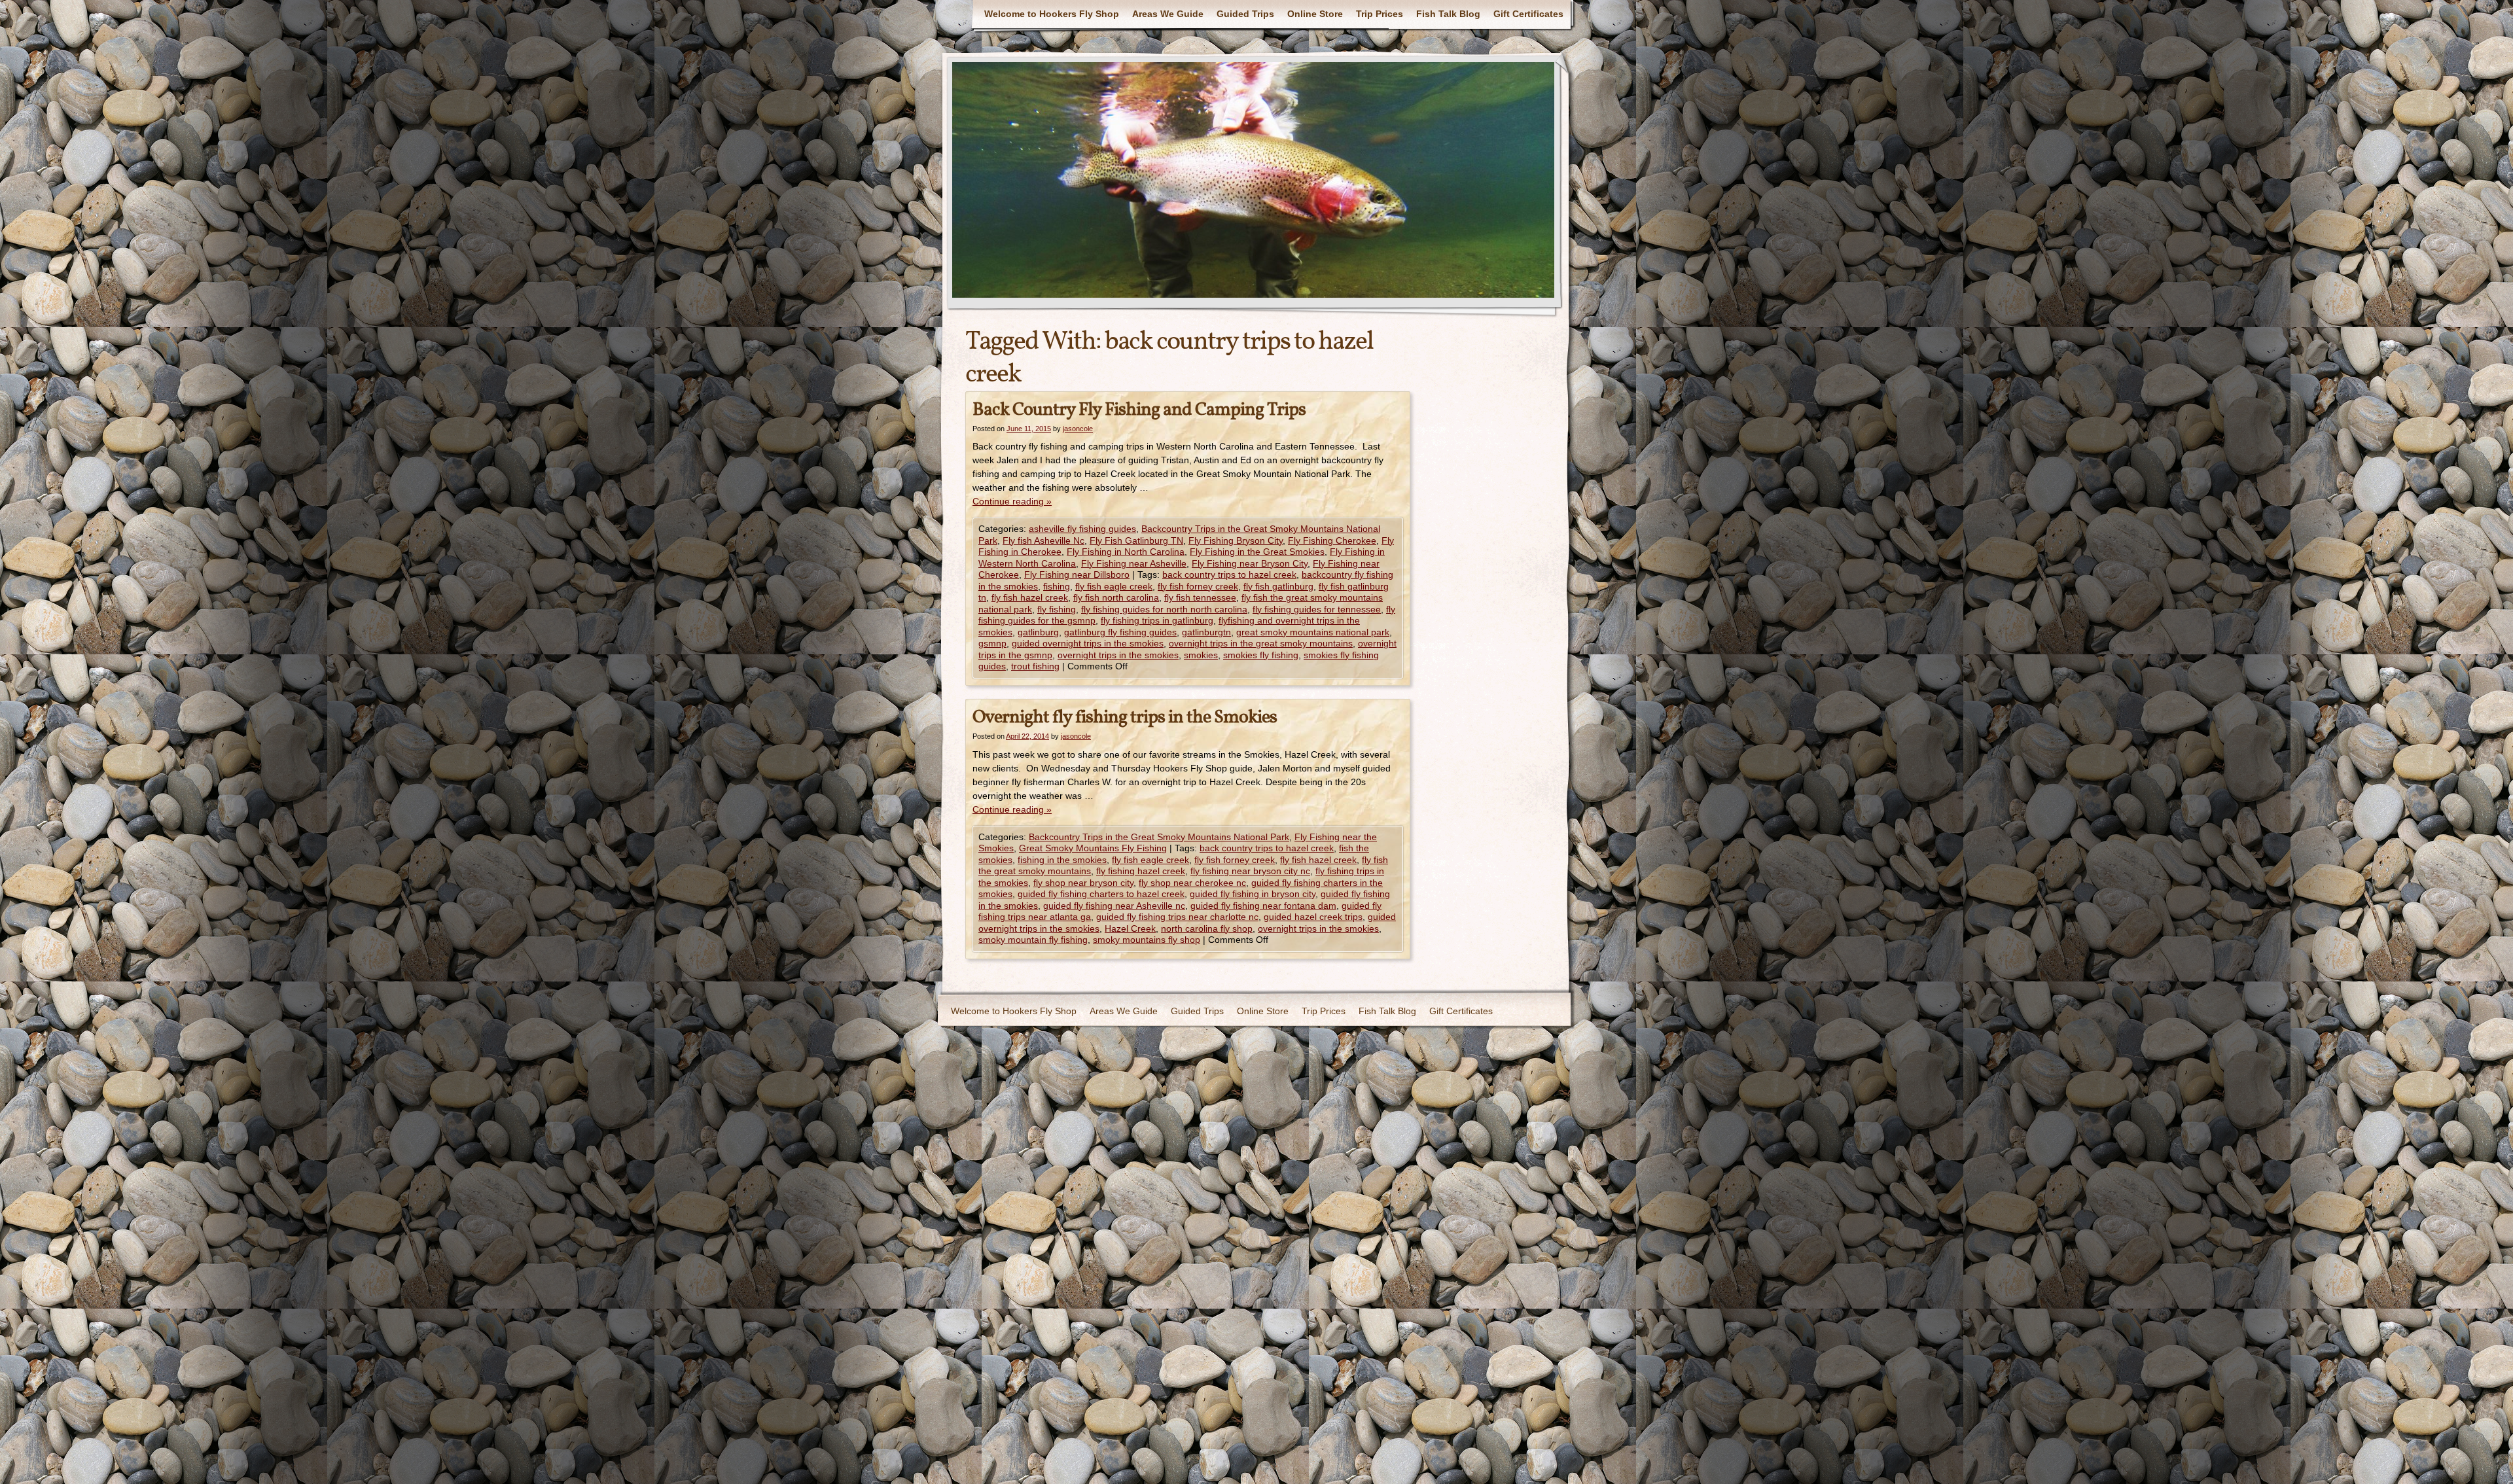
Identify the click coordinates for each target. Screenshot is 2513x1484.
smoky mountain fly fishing (1033, 940)
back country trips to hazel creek (1229, 574)
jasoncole (1078, 429)
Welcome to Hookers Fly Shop (1052, 14)
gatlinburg (1038, 632)
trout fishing (1035, 666)
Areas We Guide (1168, 14)
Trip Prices (1380, 14)
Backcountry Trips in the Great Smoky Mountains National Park (1159, 837)
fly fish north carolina (1116, 597)
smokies (1201, 655)
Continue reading (1012, 501)
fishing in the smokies (1062, 860)
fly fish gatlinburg (1278, 586)
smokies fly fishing (1261, 655)
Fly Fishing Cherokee (1332, 540)
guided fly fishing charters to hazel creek (1101, 894)
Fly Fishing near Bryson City (1250, 563)
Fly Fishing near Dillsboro (1077, 574)
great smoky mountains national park (1313, 632)
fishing (1057, 586)
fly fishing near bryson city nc (1250, 871)
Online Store (1315, 14)
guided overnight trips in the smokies (1088, 643)
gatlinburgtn (1206, 632)
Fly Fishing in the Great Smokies (1257, 552)
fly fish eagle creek (1114, 586)
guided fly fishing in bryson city (1253, 894)
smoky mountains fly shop (1147, 940)
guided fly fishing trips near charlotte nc (1177, 917)
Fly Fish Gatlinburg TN (1136, 540)
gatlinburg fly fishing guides (1120, 632)
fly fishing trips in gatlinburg (1157, 620)
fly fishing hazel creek (1141, 871)
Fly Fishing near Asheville (1134, 563)
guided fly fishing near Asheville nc (1114, 906)
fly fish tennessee (1200, 597)
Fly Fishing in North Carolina (1126, 552)
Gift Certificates (1528, 14)
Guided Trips (1245, 14)
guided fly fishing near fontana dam (1263, 906)
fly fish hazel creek (1030, 597)
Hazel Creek (1130, 928)
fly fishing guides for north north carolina (1164, 609)
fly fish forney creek (1198, 586)
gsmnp (992, 643)
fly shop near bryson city (1083, 883)
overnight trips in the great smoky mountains (1261, 643)
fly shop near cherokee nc (1192, 883)
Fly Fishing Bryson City (1236, 540)
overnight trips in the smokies (1118, 655)
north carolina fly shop (1207, 928)
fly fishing (1057, 609)
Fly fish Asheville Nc (1043, 540)
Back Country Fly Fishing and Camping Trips (1139, 410)
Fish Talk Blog (1448, 14)
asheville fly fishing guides (1082, 529)
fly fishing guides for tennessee (1317, 609)
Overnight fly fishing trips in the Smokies (1125, 717)
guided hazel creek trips (1313, 917)
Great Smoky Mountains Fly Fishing (1093, 848)
